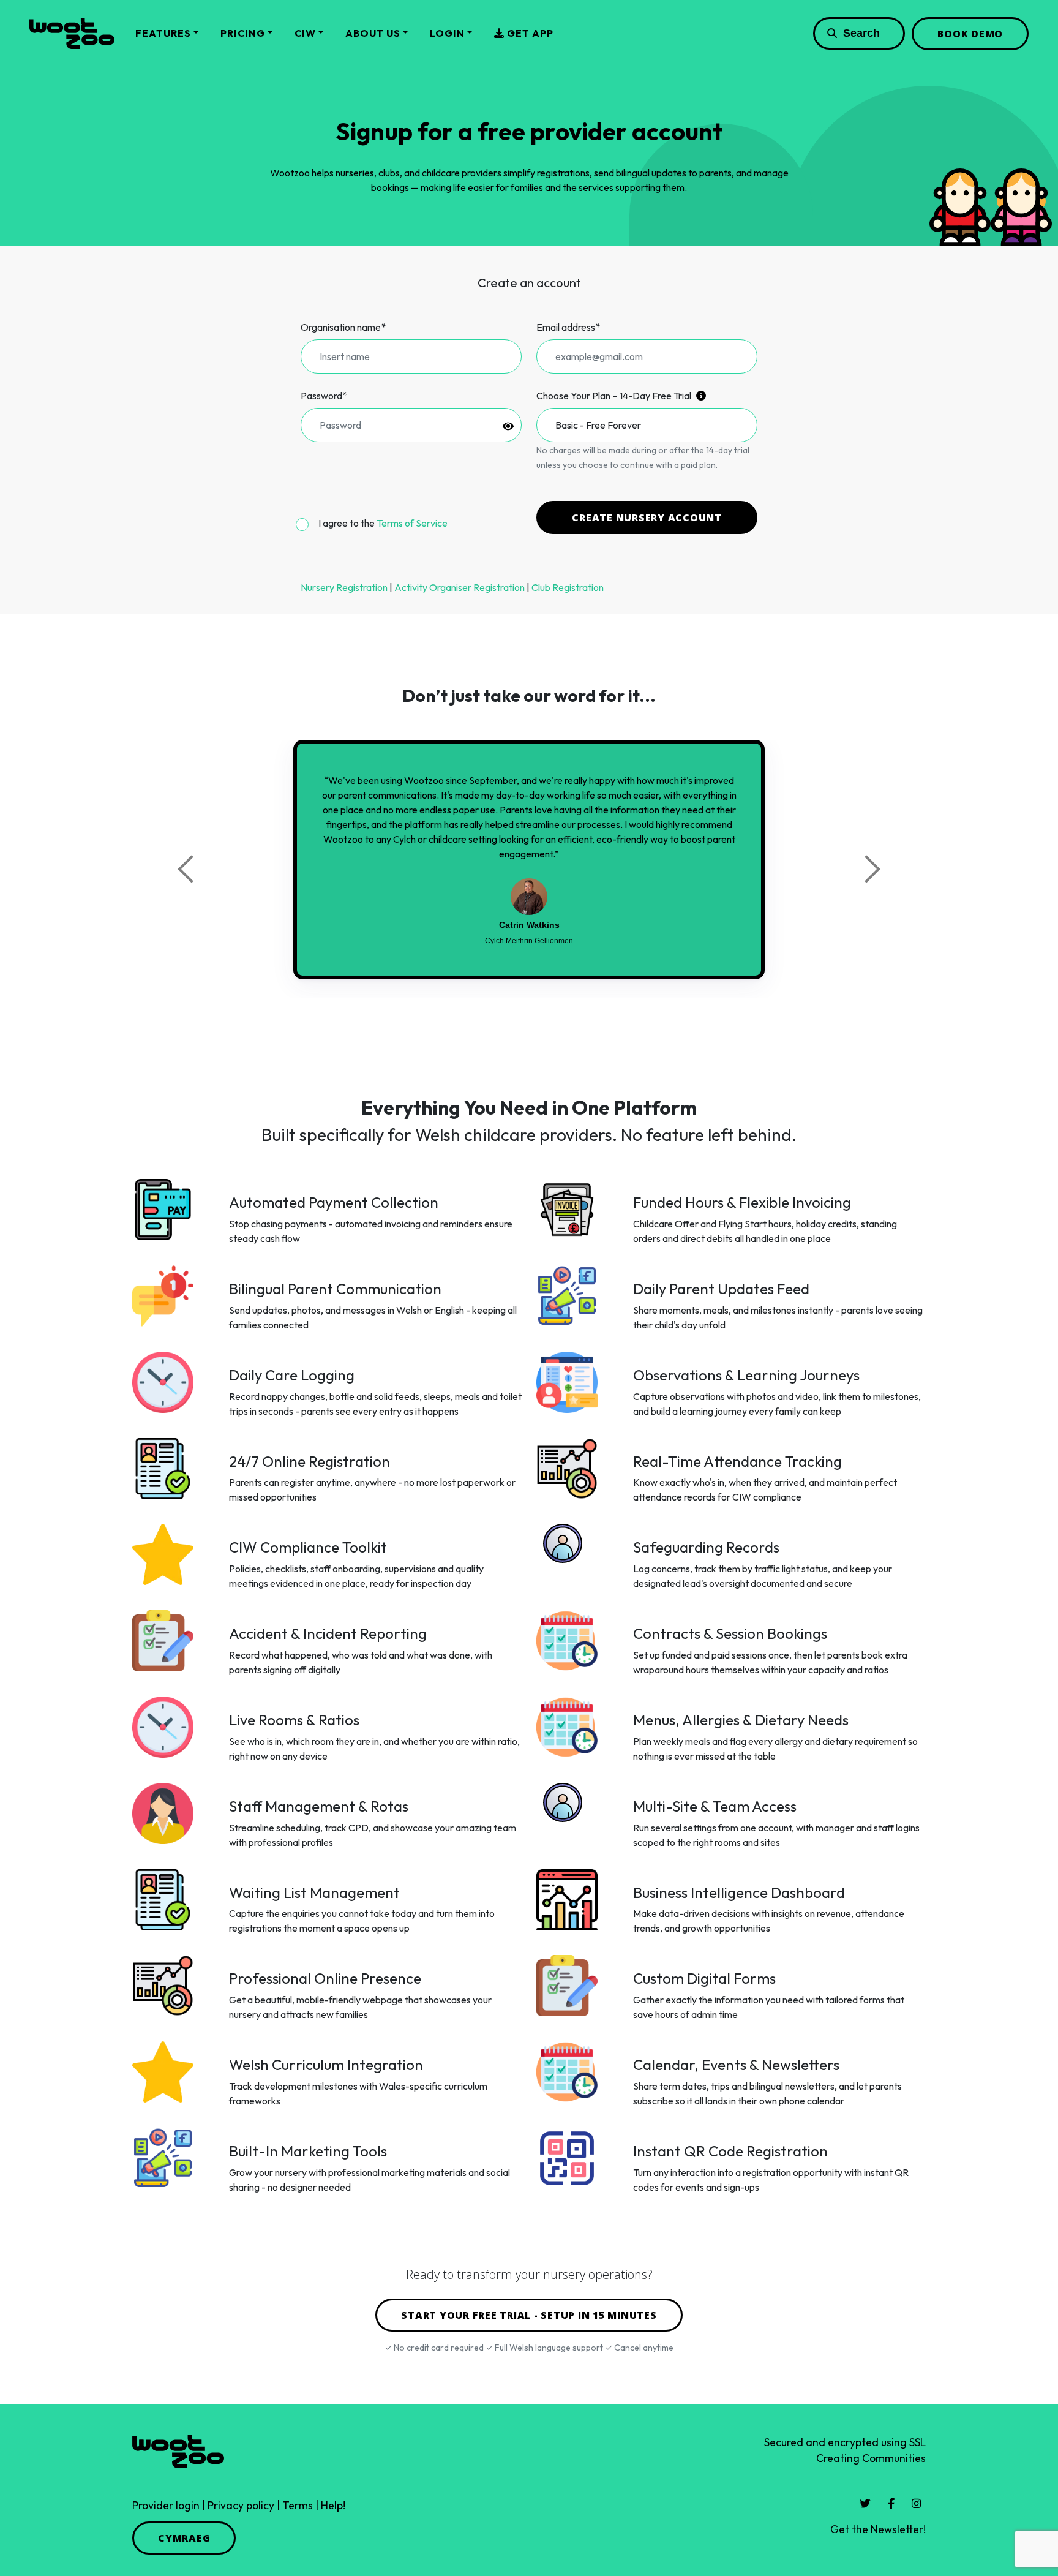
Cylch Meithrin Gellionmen (529, 941)
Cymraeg (184, 2538)
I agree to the (383, 523)
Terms (298, 2505)
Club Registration (568, 587)
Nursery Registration (344, 587)
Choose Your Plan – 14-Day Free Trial (615, 396)
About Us (373, 33)
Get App (529, 33)
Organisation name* (343, 327)
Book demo (970, 34)
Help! (333, 2505)
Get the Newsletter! (878, 2529)
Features (163, 33)
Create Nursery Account (647, 518)
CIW (305, 33)
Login (447, 33)
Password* (324, 396)
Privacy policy (241, 2505)
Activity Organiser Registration (460, 587)
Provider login (166, 2505)
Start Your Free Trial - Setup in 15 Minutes (529, 2315)
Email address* (568, 327)
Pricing (243, 33)
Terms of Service (412, 523)
